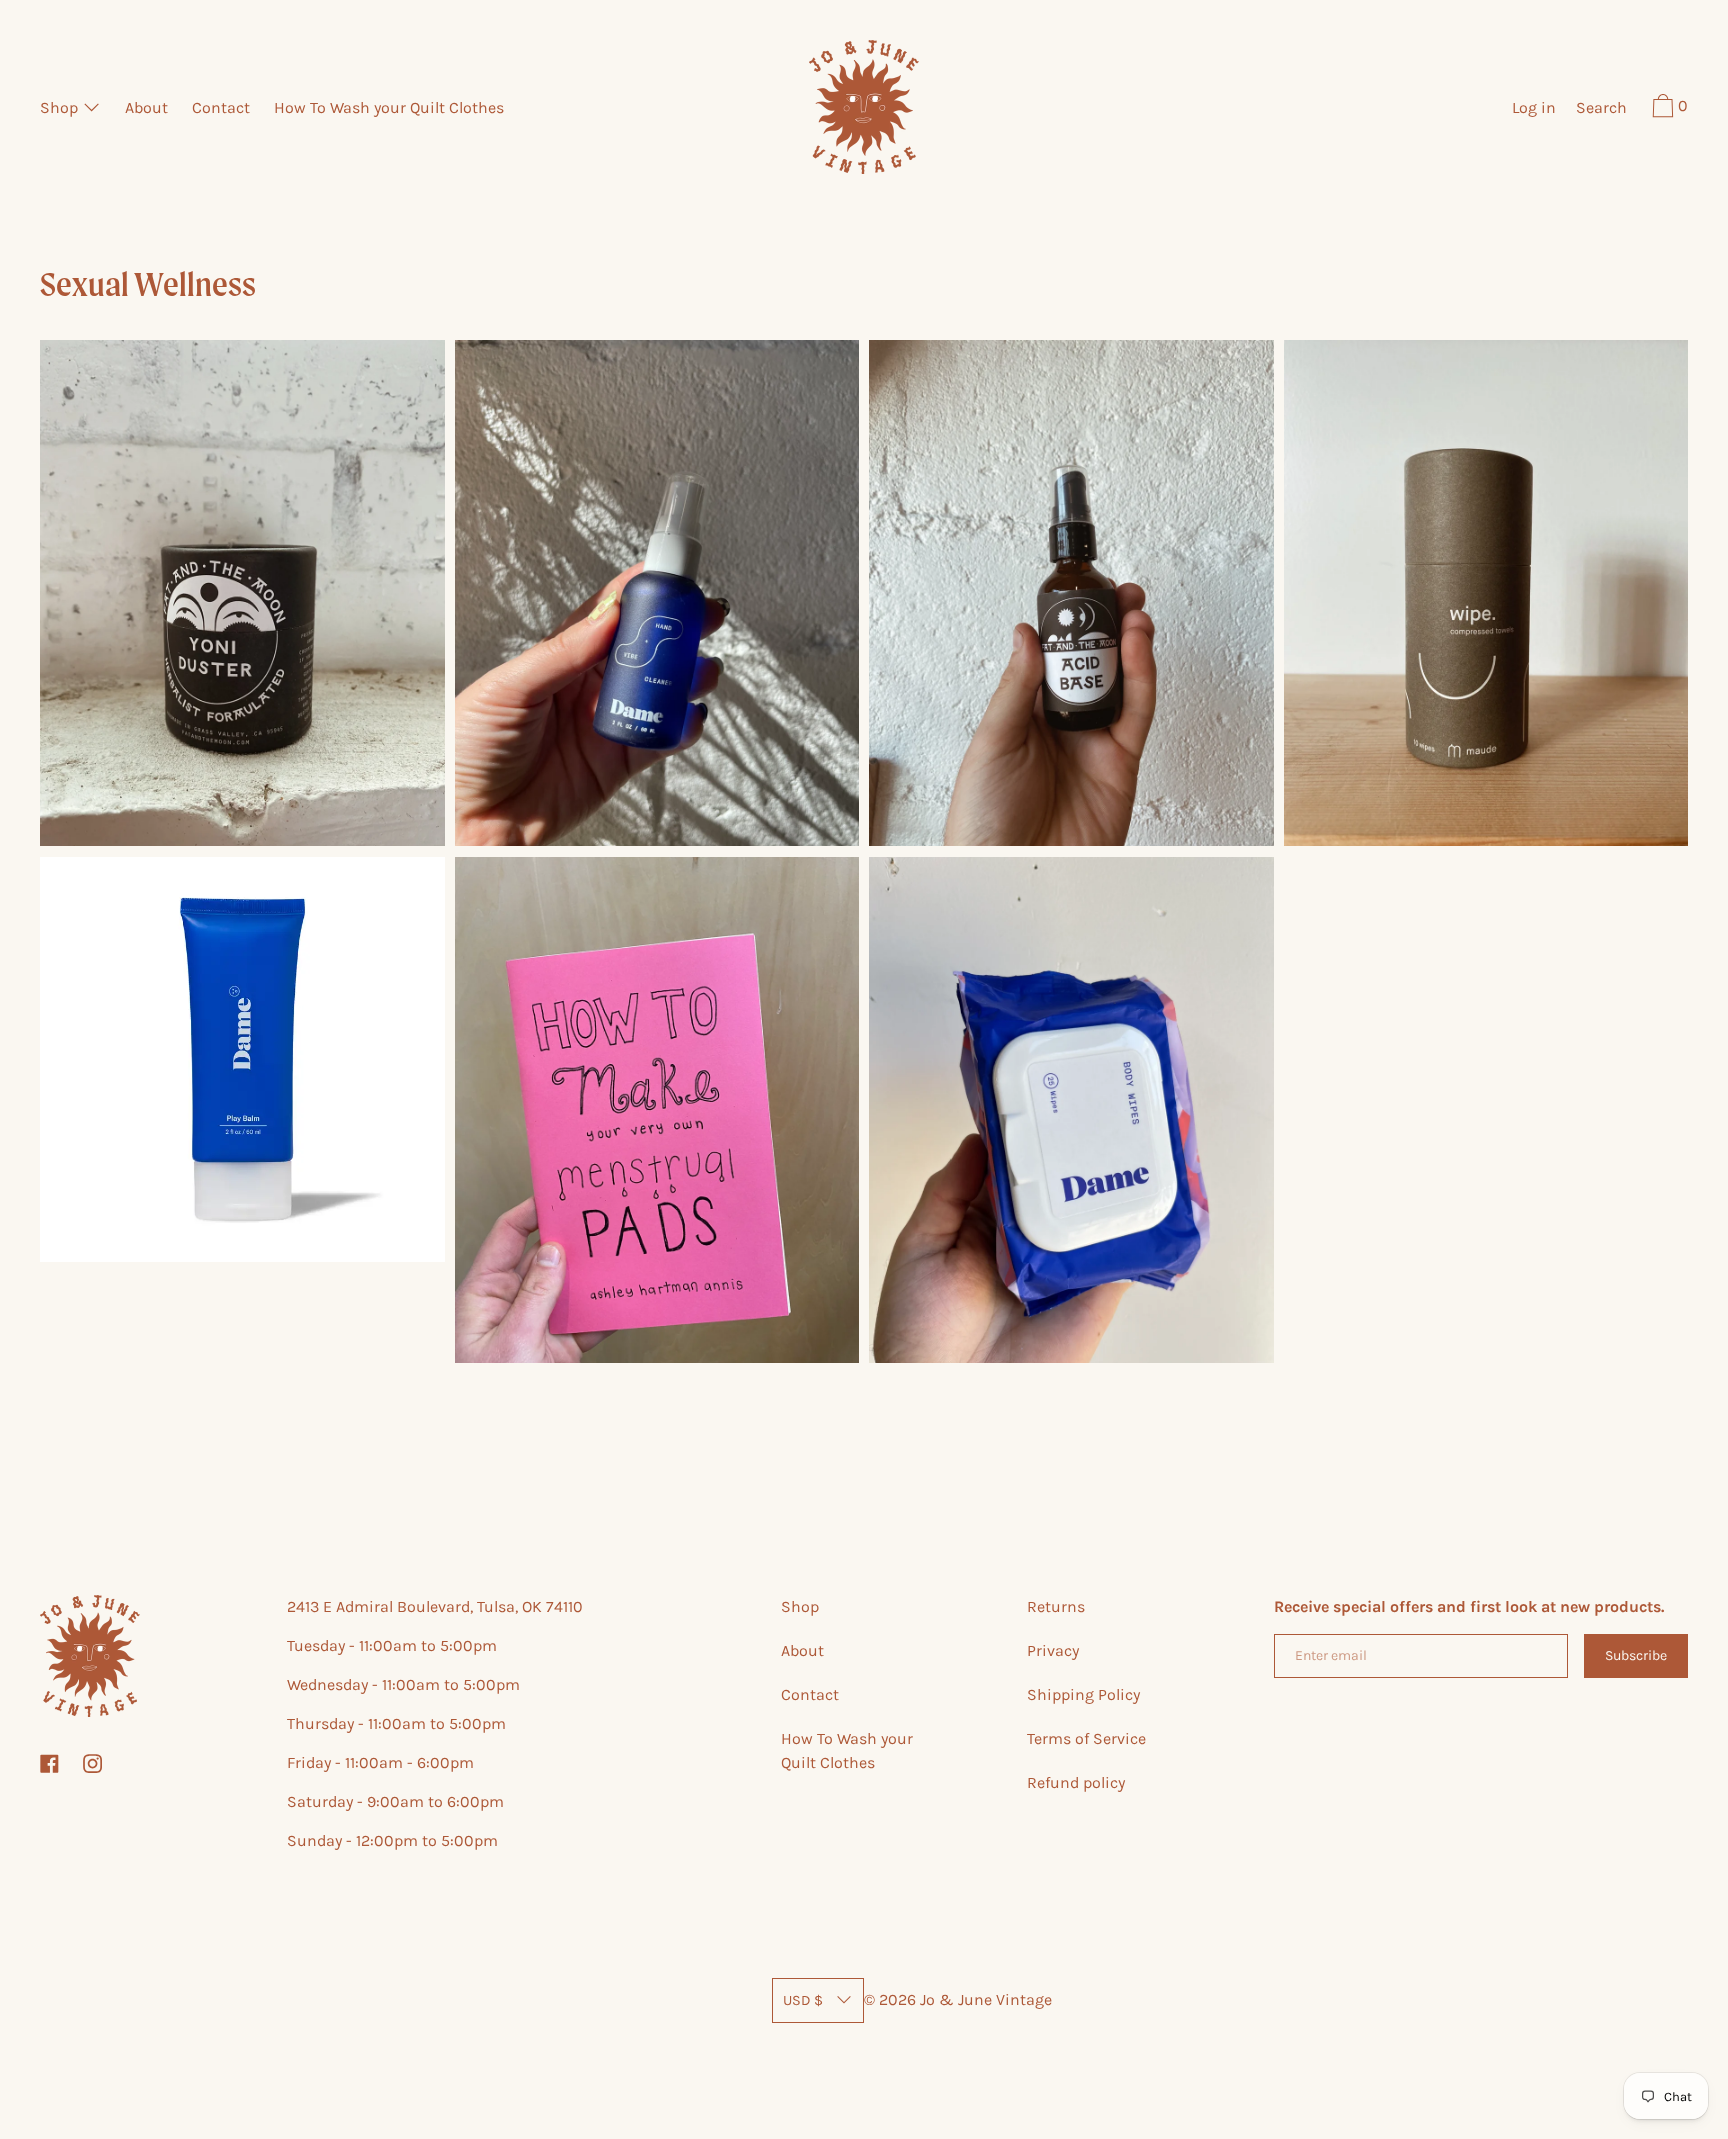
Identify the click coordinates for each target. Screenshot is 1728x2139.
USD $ (803, 2000)
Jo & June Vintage (986, 1999)
